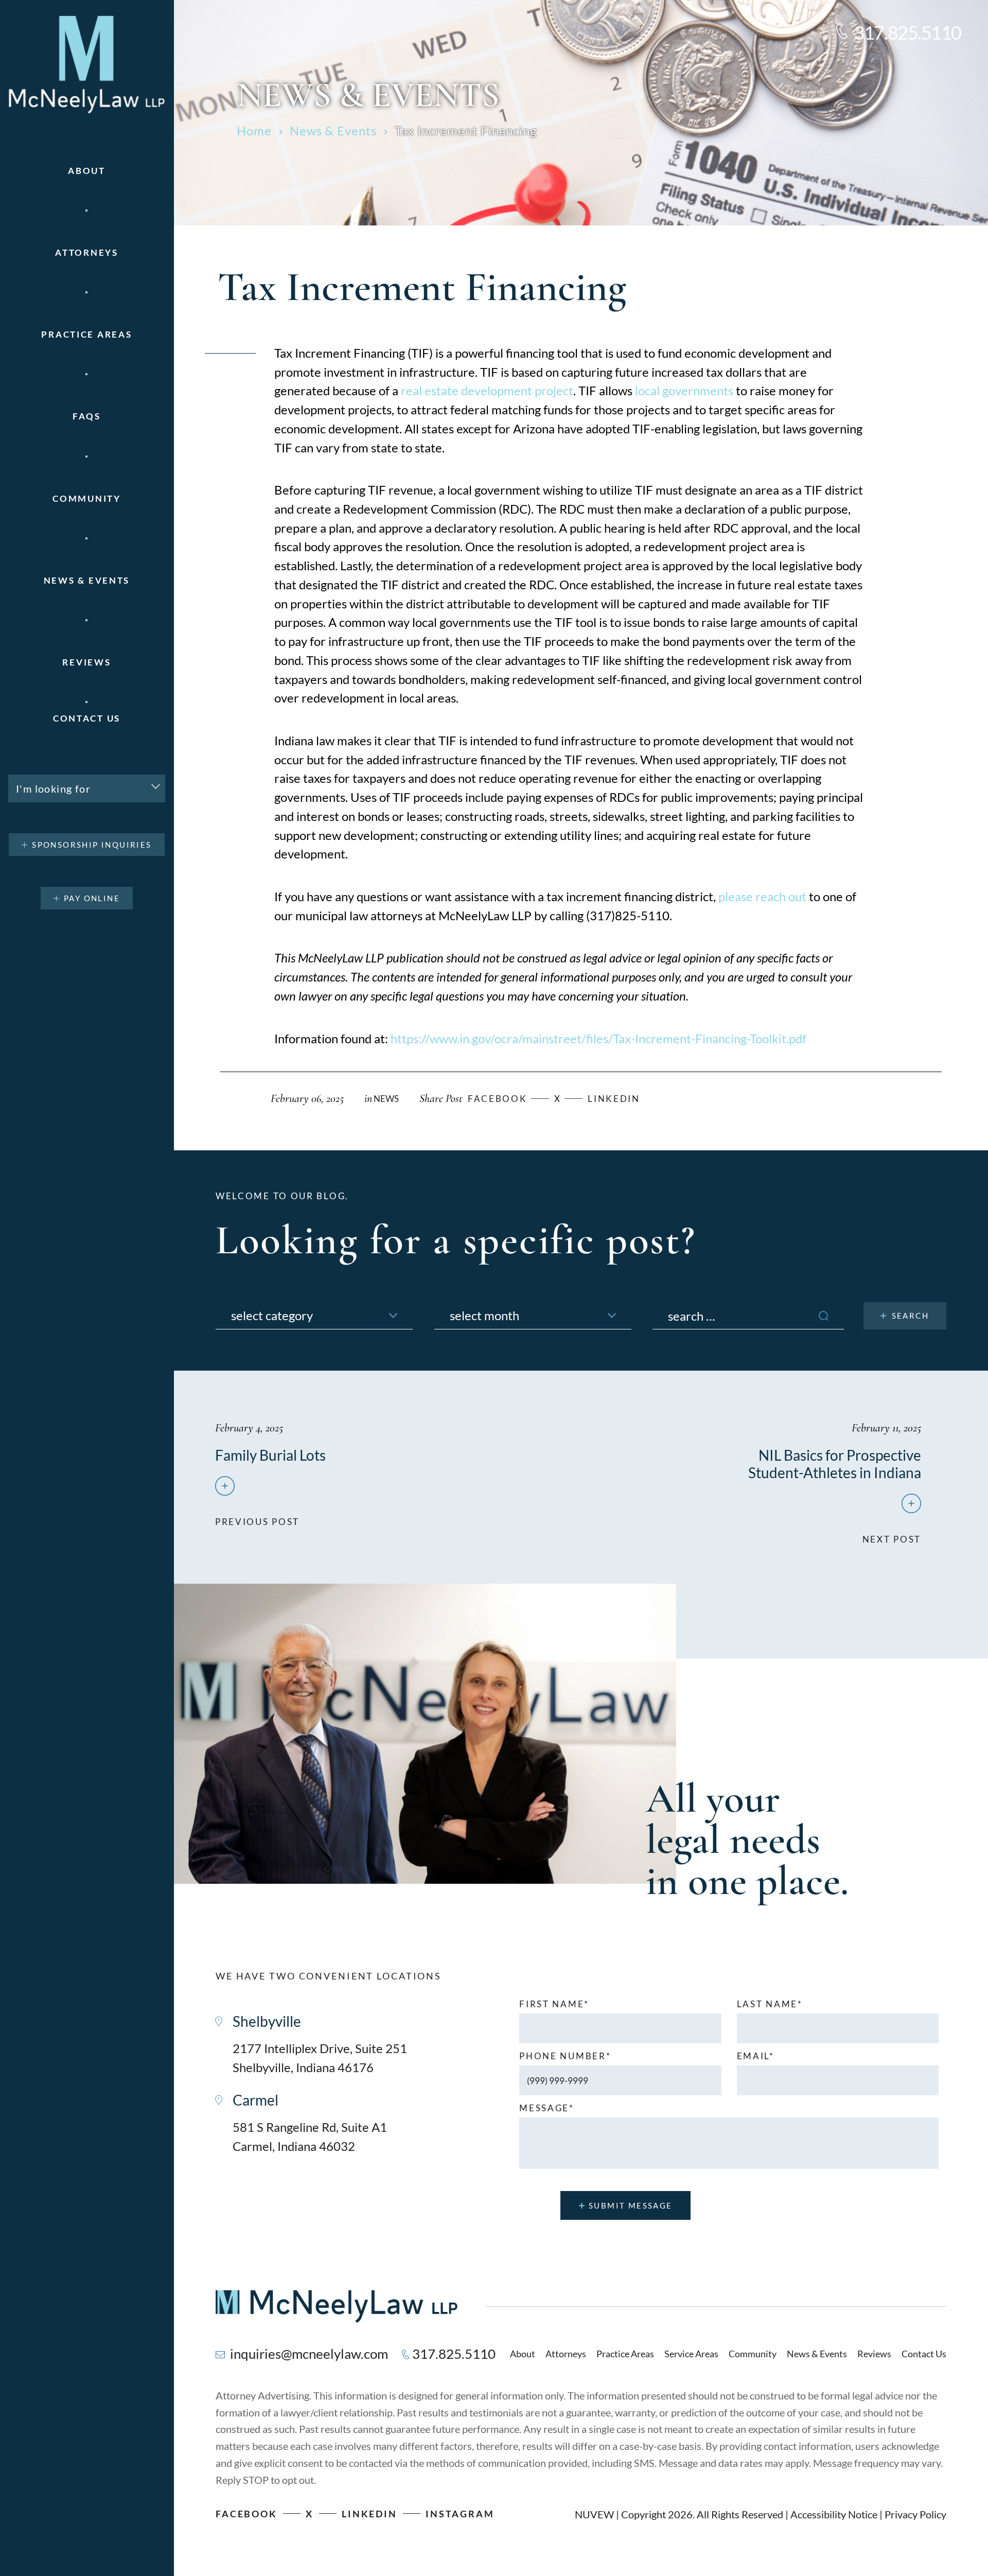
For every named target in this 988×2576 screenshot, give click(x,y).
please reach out (762, 896)
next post (892, 1534)
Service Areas (691, 2354)
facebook (498, 1099)
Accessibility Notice (834, 2514)
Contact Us (87, 718)
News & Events (87, 580)
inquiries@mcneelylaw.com (309, 2354)
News (386, 1099)
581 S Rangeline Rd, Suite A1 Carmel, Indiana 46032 (310, 2136)
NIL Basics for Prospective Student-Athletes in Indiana (835, 1464)
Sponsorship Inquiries (92, 845)
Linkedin (614, 1099)
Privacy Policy (915, 2514)
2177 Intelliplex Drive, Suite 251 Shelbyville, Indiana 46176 (320, 2058)
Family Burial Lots (270, 1455)
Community (86, 498)
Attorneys (86, 252)
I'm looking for (53, 788)
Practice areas (86, 334)
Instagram (460, 2514)
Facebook (246, 2514)
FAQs (87, 416)
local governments (684, 390)
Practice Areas (625, 2354)
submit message (631, 2205)
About (87, 171)
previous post (257, 1517)
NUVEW (594, 2514)
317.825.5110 (907, 32)
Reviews (86, 662)
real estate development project (487, 390)
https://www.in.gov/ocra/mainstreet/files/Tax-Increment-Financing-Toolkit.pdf (598, 1038)
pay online (92, 898)
